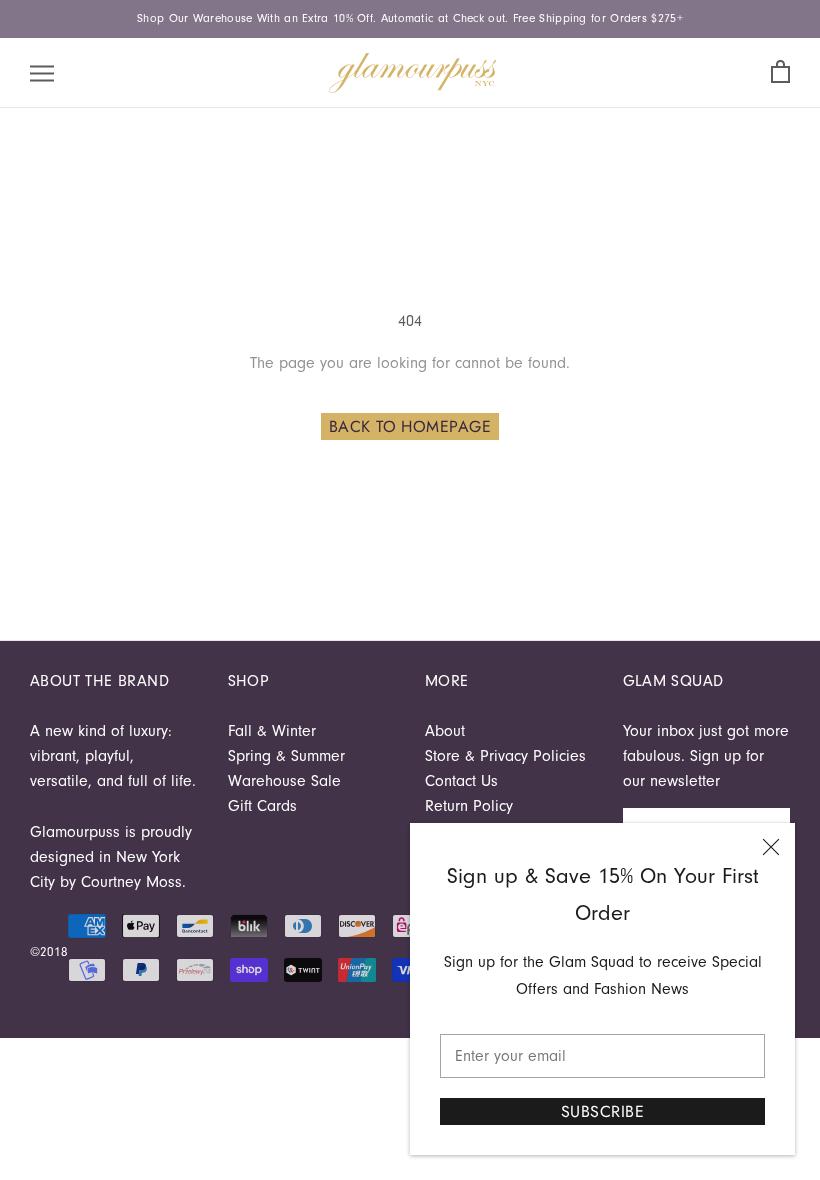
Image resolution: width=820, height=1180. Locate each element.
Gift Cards (262, 806)
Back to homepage (410, 426)
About (445, 731)
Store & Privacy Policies (505, 756)
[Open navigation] (42, 73)
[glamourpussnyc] (413, 73)
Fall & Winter (272, 731)
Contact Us (461, 781)
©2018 (49, 951)
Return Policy (469, 806)
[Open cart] (780, 72)
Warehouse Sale (284, 781)
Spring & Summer (286, 756)
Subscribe (602, 1111)
